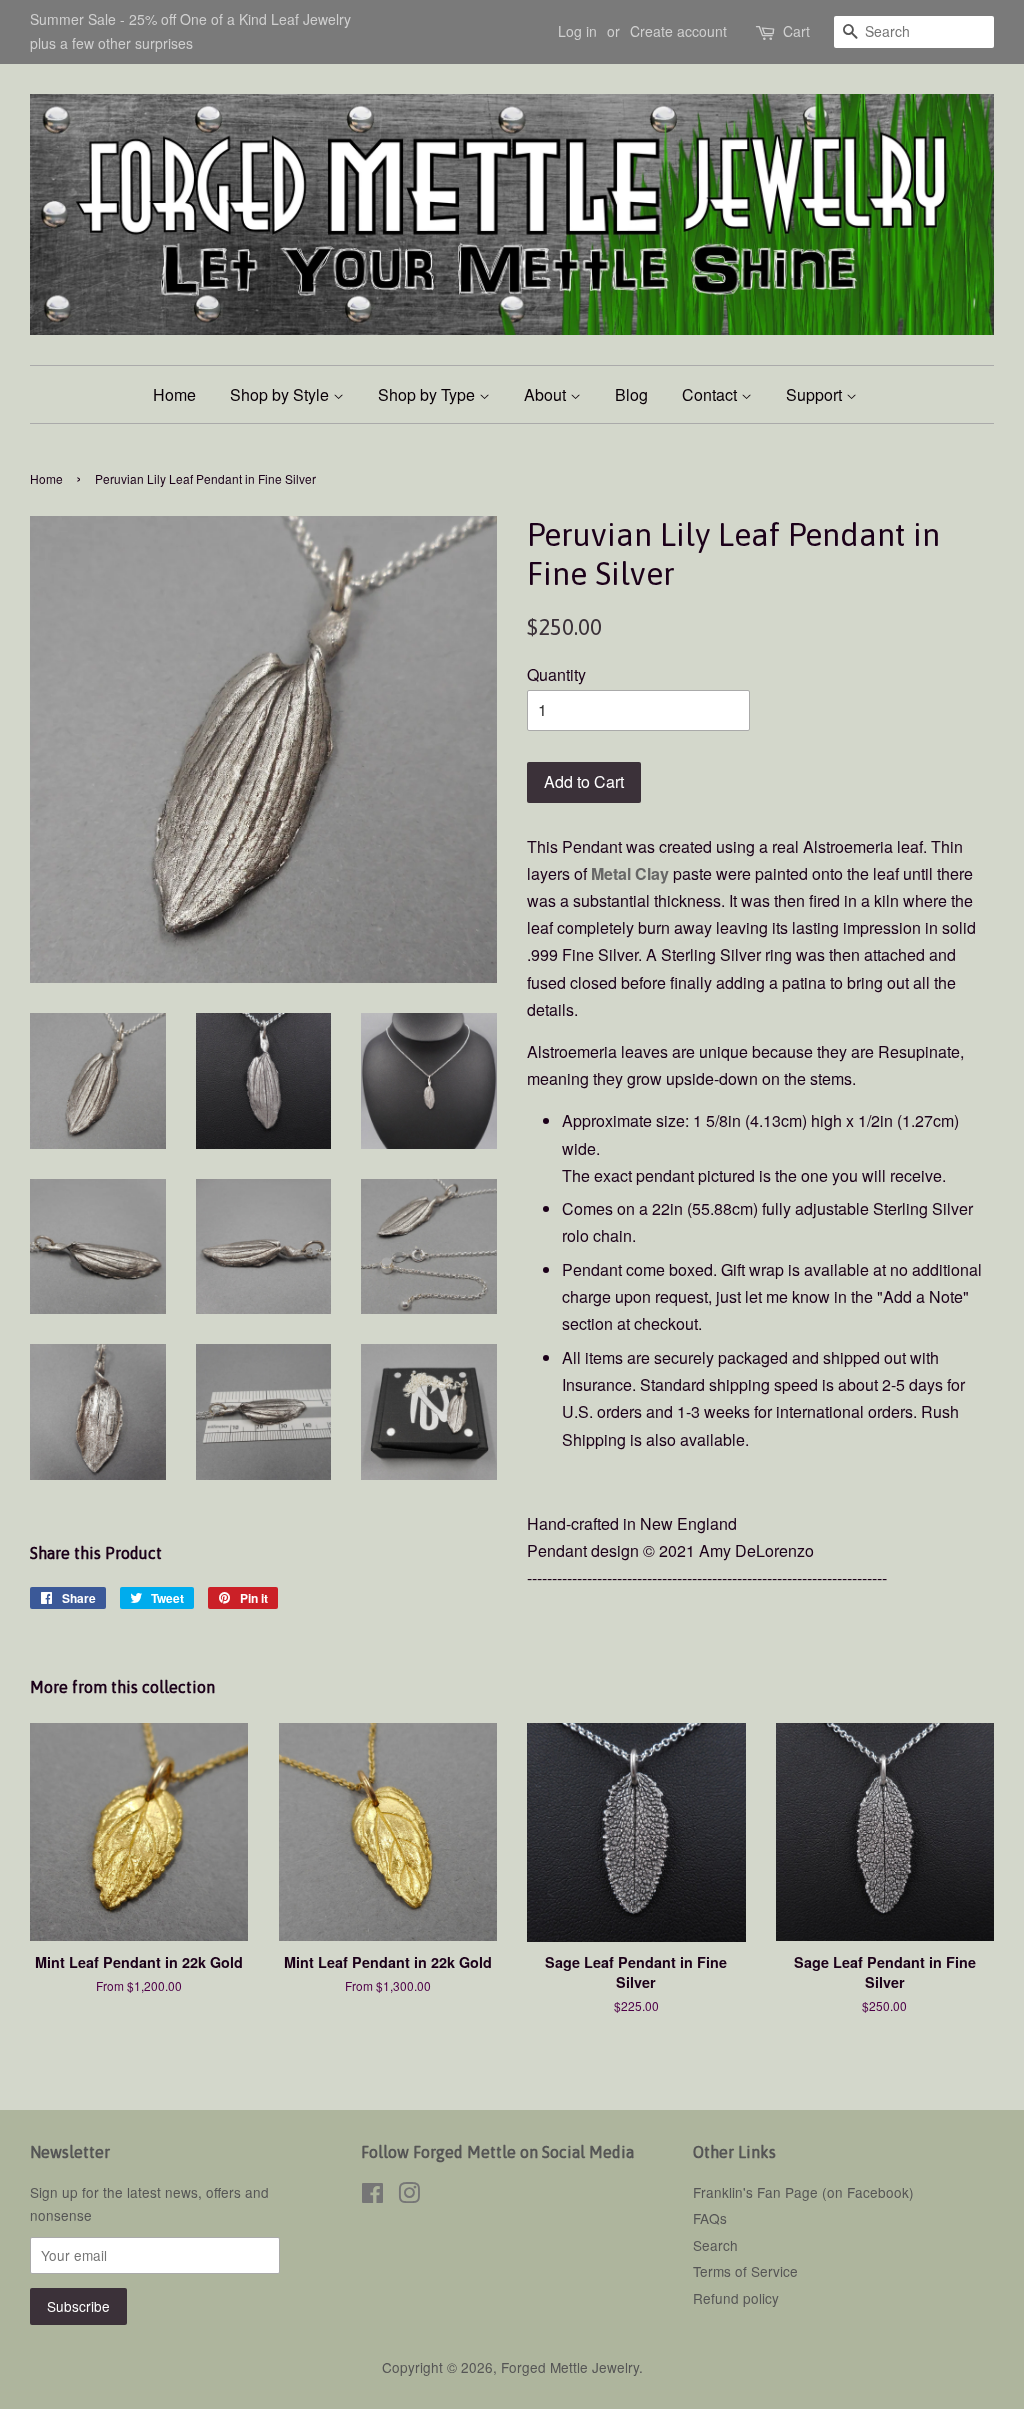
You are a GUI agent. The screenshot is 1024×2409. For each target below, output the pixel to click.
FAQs (710, 2218)
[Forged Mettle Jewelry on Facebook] (372, 2196)
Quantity (556, 674)
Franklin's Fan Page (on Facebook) (803, 2192)
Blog (631, 394)
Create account (678, 31)
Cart (796, 31)
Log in (577, 31)
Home (174, 394)
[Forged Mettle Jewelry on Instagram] (409, 2196)
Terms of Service (745, 2271)
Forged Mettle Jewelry (570, 2367)
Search (715, 2245)
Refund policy (736, 2298)
